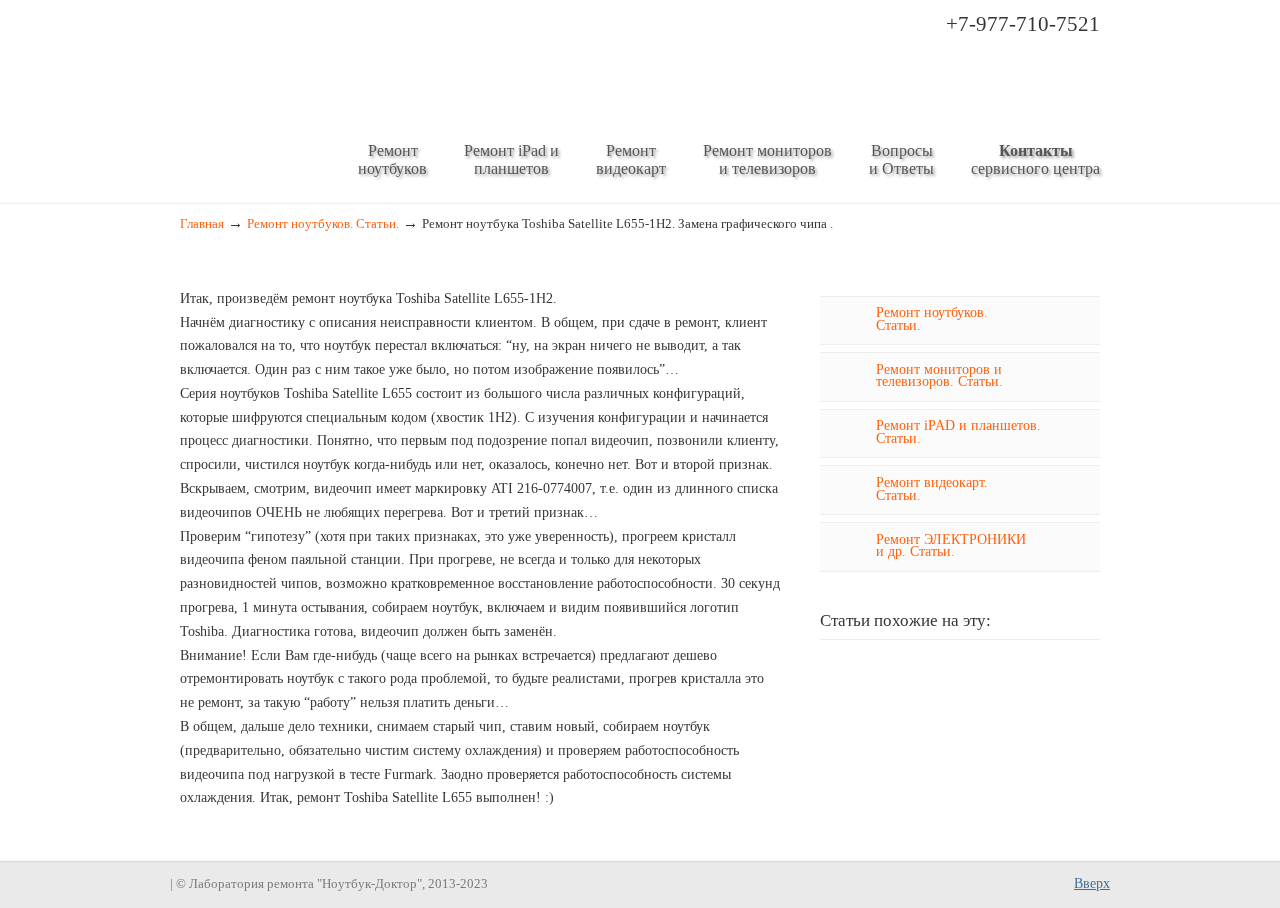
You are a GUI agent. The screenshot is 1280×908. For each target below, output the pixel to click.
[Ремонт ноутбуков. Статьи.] (843, 327)
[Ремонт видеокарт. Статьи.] (843, 496)
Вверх (1092, 883)
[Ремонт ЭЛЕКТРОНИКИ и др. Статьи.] (843, 553)
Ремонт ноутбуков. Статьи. (323, 224)
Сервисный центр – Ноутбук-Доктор (531, 66)
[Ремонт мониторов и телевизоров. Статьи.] (843, 383)
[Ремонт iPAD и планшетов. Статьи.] (843, 440)
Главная (202, 224)
